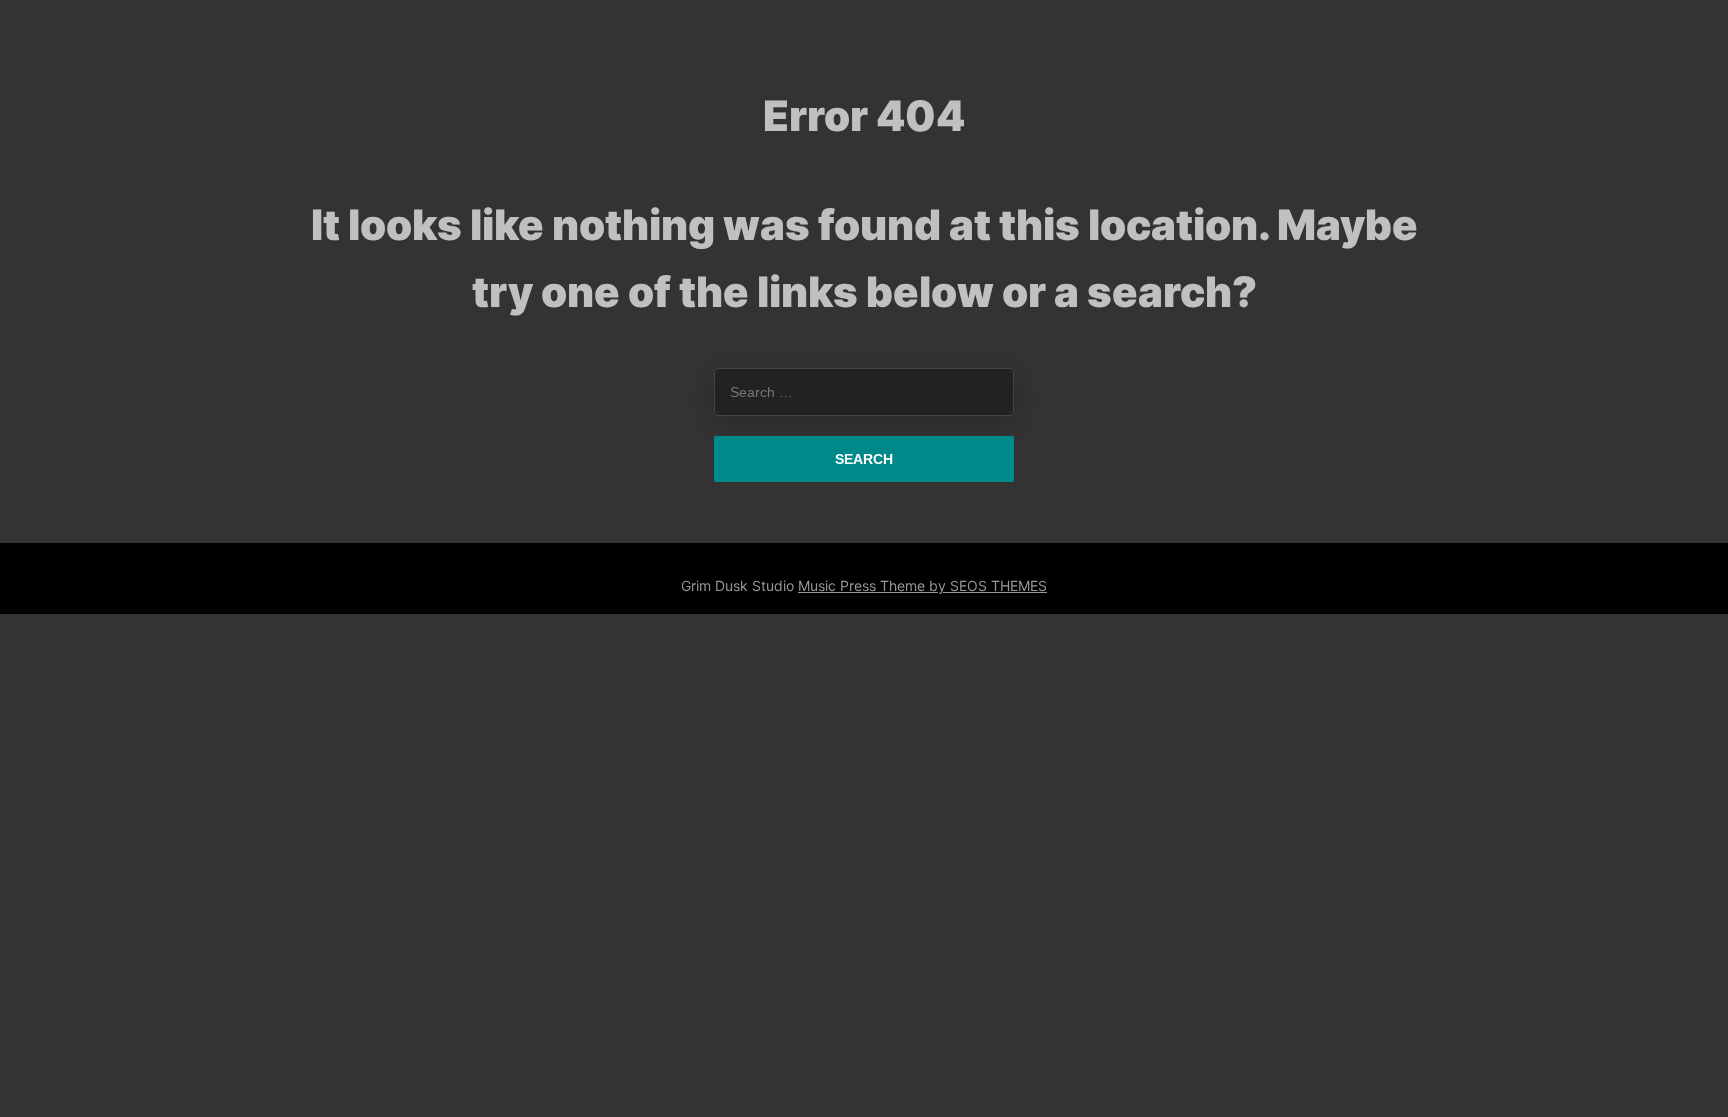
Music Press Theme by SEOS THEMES (922, 585)
